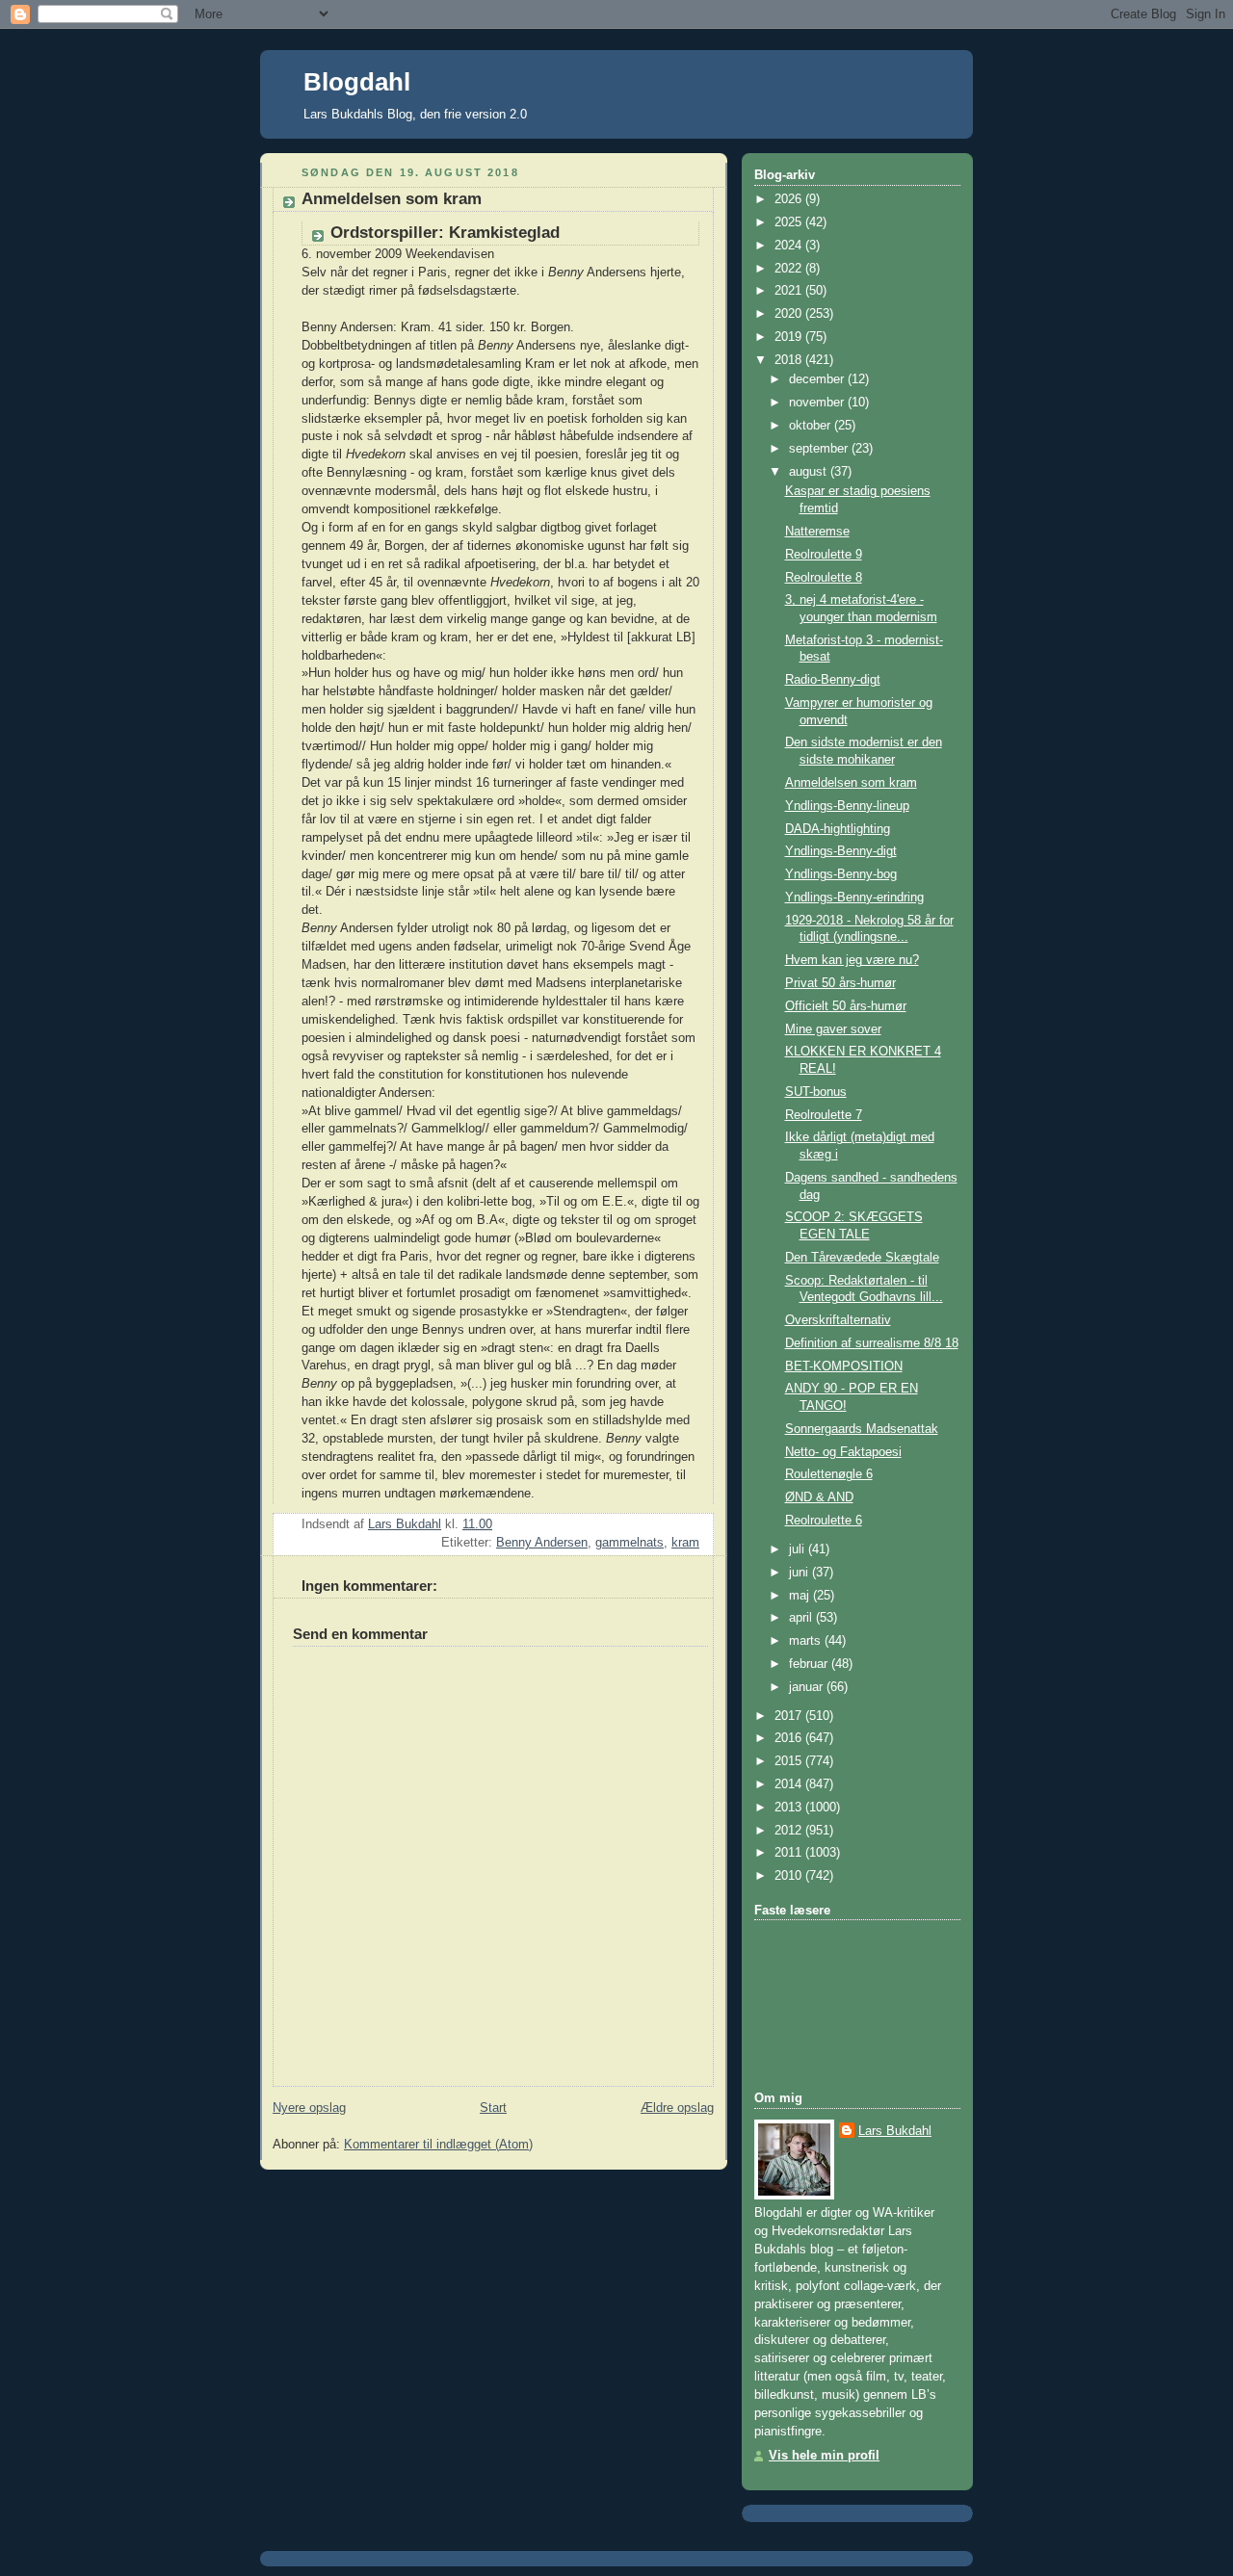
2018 (790, 360)
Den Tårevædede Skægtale (862, 1258)
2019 (790, 337)
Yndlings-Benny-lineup (847, 806)
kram (685, 1543)
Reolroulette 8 (824, 578)
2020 (790, 314)
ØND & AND (819, 1497)
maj (801, 1596)
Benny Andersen (542, 1543)
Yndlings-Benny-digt (841, 851)
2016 (790, 1738)
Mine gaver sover (833, 1029)
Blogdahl (357, 82)
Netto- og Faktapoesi (843, 1452)
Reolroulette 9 (824, 555)
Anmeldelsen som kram (851, 783)
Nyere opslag (309, 2108)
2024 (790, 246)
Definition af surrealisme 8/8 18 (872, 1343)
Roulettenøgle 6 (829, 1474)
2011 (790, 1853)
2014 (790, 1784)
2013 (790, 1808)
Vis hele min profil (824, 2456)
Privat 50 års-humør (840, 983)
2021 (790, 291)
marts (807, 1641)
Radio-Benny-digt (833, 680)
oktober (812, 426)
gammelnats (630, 1543)
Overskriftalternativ (838, 1320)
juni (800, 1573)
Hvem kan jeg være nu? (852, 960)
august (810, 472)
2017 (790, 1716)
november (818, 403)
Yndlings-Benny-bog (841, 874)
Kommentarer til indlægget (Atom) (438, 2145)
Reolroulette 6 (824, 1521)
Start (493, 2108)
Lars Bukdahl (895, 2131)
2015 (790, 1761)
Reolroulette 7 (824, 1115)
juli (799, 1549)
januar (808, 1687)
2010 (790, 1876)
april (802, 1618)
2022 (790, 269)
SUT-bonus (816, 1092)
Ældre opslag (677, 2108)
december (818, 379)
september (820, 449)
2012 (790, 1831)
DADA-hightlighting (838, 829)
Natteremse (817, 532)
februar (810, 1664)
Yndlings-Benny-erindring (854, 898)
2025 (790, 222)
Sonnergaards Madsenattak (862, 1429)
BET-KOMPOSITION (844, 1366)
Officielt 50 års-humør (846, 1006)
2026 (790, 199)
